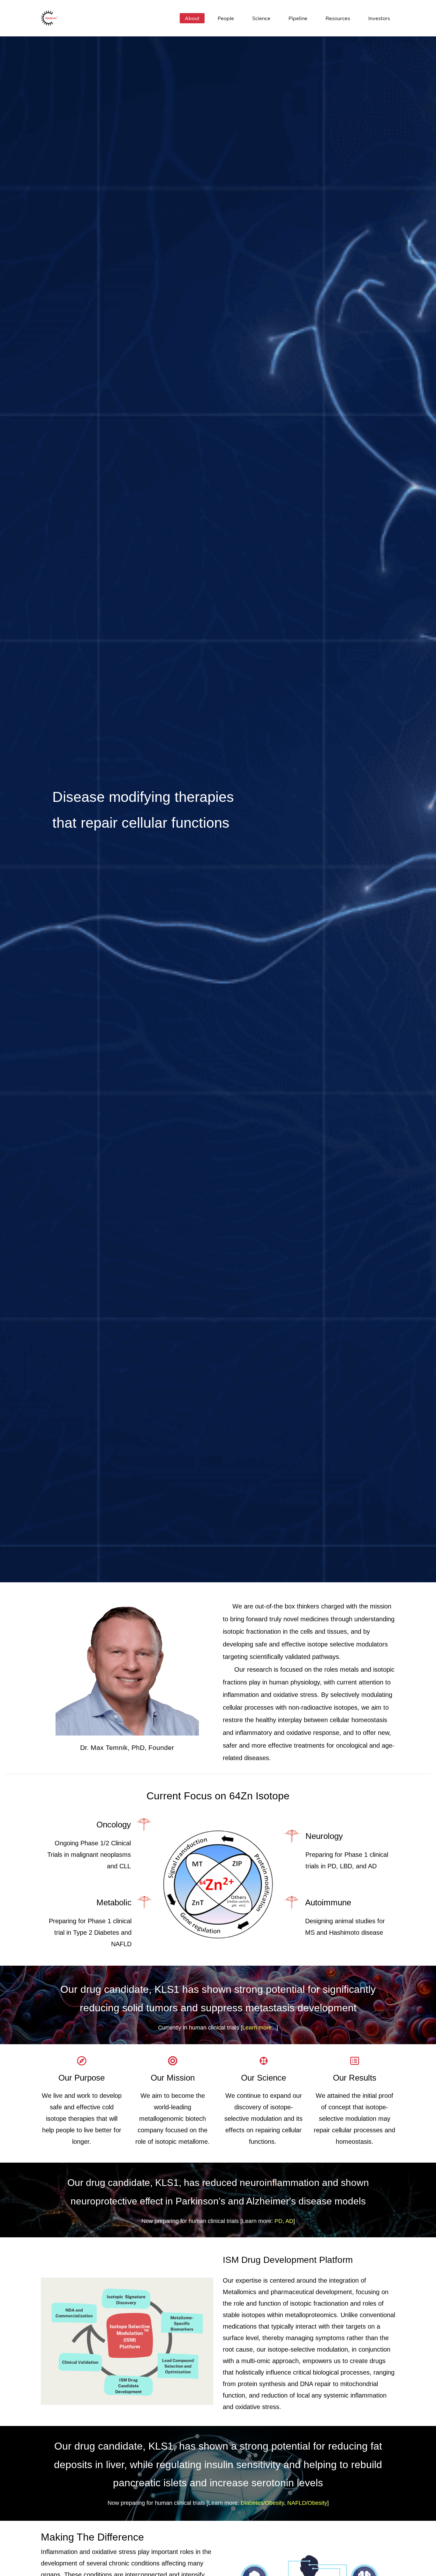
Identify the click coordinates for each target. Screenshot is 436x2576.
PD (278, 2221)
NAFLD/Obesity (307, 2503)
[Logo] (49, 18)
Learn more (257, 2028)
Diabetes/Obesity (262, 2503)
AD (289, 2221)
